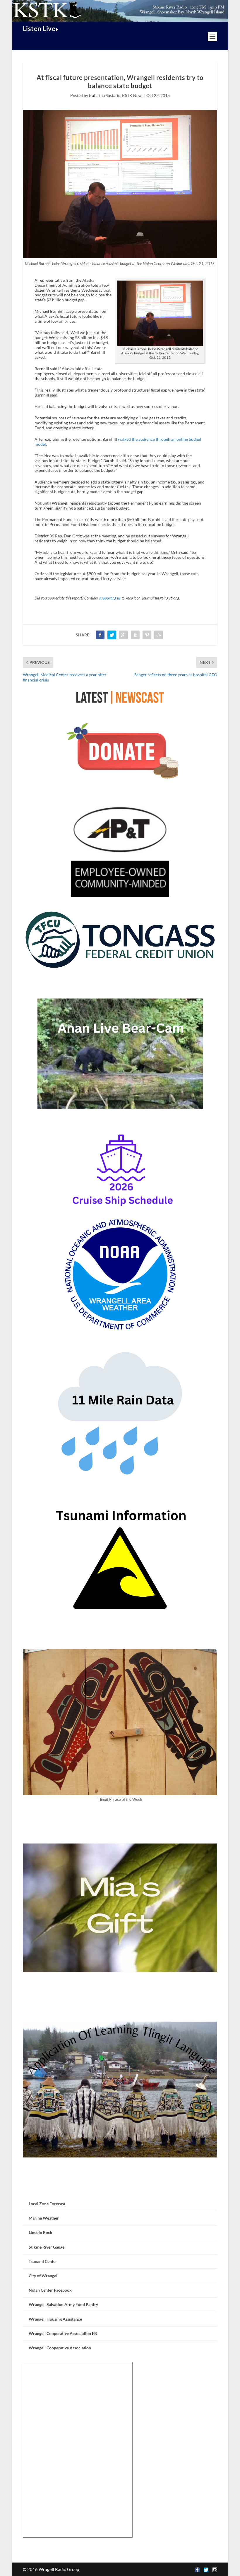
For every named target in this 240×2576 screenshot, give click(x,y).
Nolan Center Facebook (50, 2290)
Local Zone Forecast (47, 2204)
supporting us (110, 598)
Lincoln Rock (41, 2232)
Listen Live (39, 29)
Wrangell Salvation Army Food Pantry (63, 2304)
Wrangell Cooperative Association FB (63, 2333)
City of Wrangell (44, 2276)
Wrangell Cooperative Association (60, 2348)
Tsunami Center (43, 2261)
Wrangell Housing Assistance (55, 2319)
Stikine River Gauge (47, 2247)
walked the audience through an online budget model (118, 442)
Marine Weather (44, 2218)
